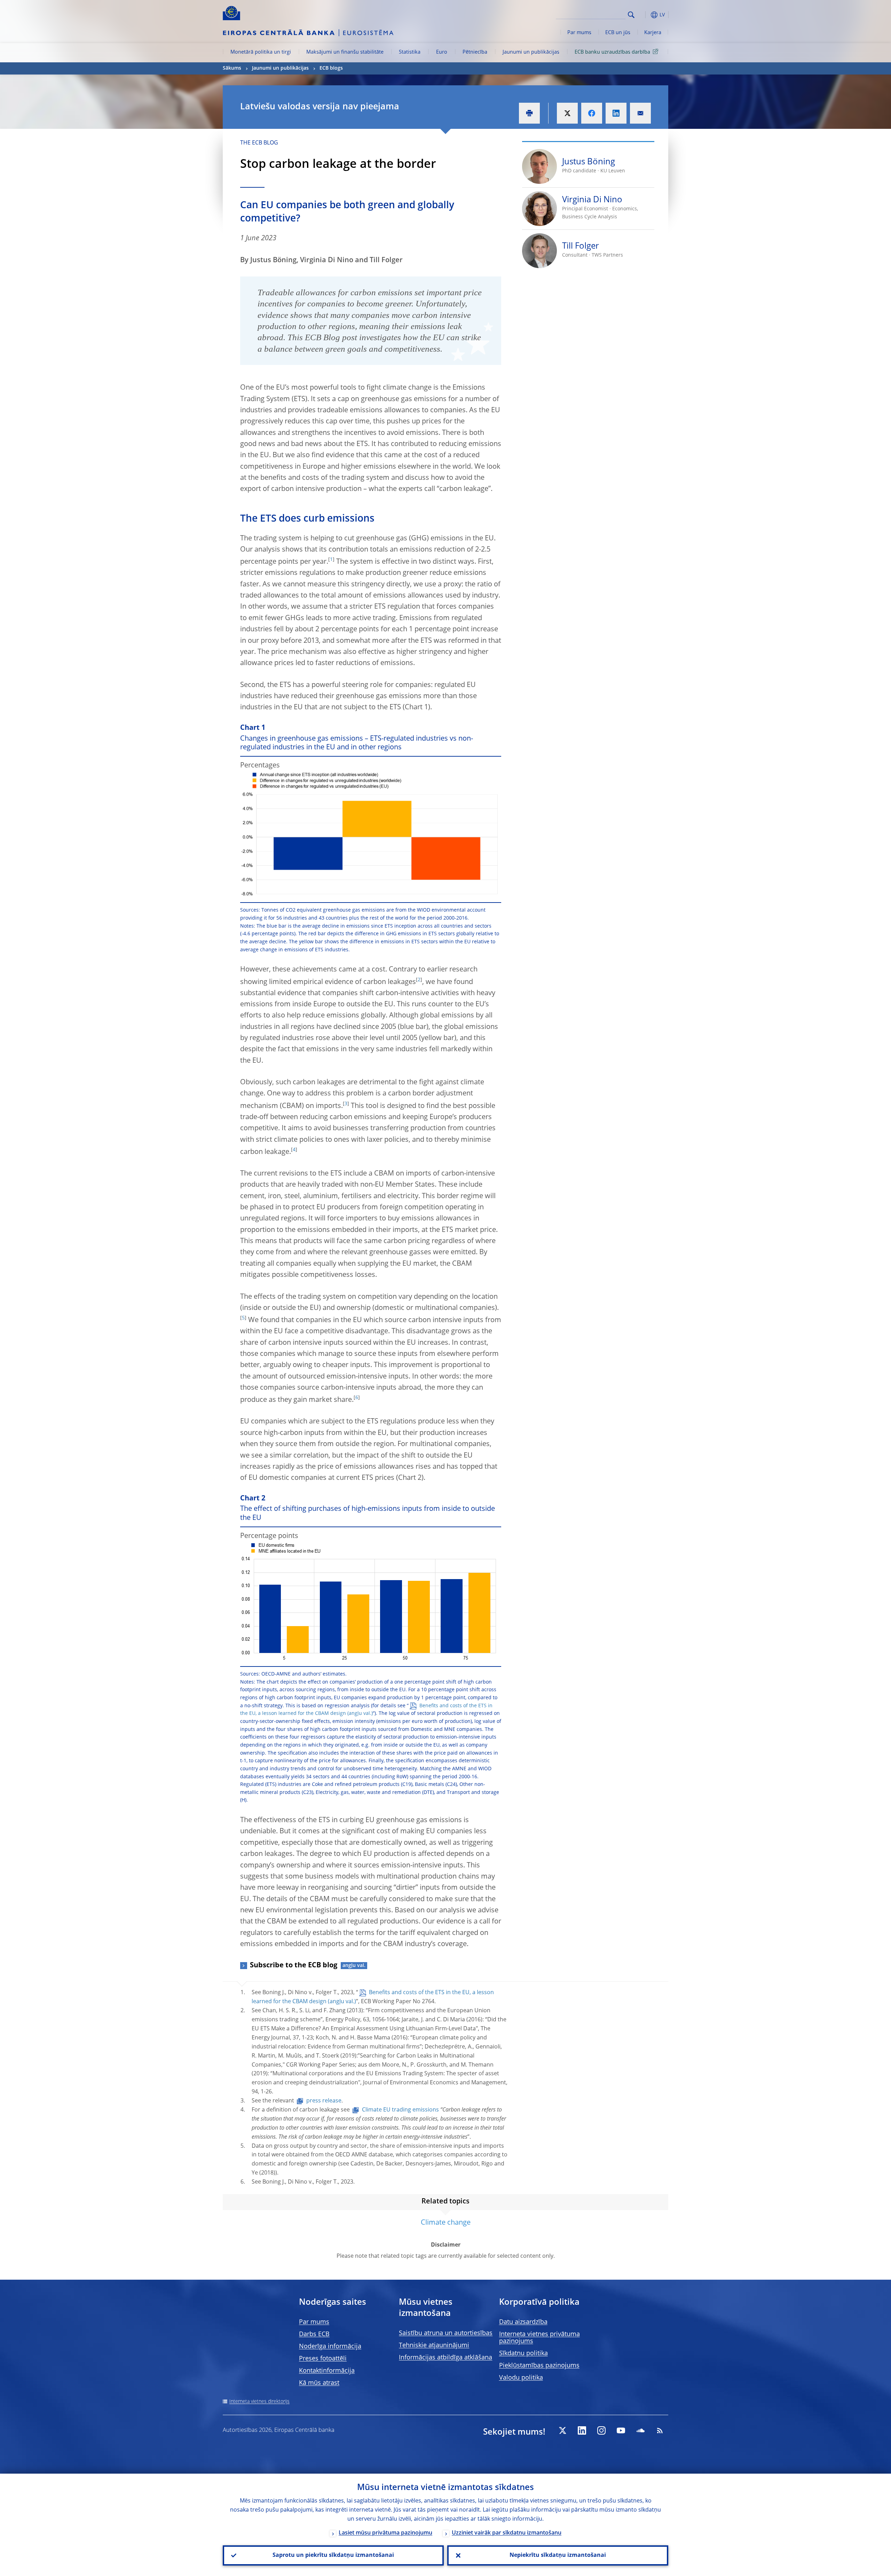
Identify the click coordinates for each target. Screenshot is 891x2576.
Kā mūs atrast (319, 2383)
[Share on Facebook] (592, 113)
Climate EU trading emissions (400, 2110)
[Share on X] (567, 113)
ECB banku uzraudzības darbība (612, 52)
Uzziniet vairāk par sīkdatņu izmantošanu (507, 2533)
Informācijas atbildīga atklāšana (445, 2358)
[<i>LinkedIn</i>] (582, 2430)
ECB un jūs (618, 33)
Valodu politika (521, 2378)
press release (324, 2101)
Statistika (410, 52)
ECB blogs (331, 68)
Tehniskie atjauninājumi (434, 2345)
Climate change (446, 2223)
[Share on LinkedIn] (616, 113)
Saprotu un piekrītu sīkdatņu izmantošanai (333, 2555)
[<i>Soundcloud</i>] (640, 2430)
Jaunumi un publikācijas (531, 52)
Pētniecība (475, 52)
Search (631, 15)
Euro (442, 52)
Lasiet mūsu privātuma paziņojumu (385, 2533)
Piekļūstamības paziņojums (539, 2366)
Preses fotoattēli (323, 2359)
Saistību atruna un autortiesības (446, 2333)
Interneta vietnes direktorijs (259, 2402)
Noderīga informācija (330, 2347)
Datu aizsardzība (523, 2322)
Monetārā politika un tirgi (261, 52)
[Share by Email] (640, 113)
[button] (644, 15)
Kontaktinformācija (327, 2371)
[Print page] (529, 113)
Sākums (232, 68)
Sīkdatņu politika (523, 2353)
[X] (562, 2430)
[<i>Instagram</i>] (601, 2430)
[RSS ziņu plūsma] (660, 2430)
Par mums (579, 33)
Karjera (653, 33)
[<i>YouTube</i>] (621, 2430)
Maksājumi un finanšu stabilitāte (345, 52)
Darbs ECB (314, 2334)
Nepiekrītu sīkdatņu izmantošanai (558, 2555)
